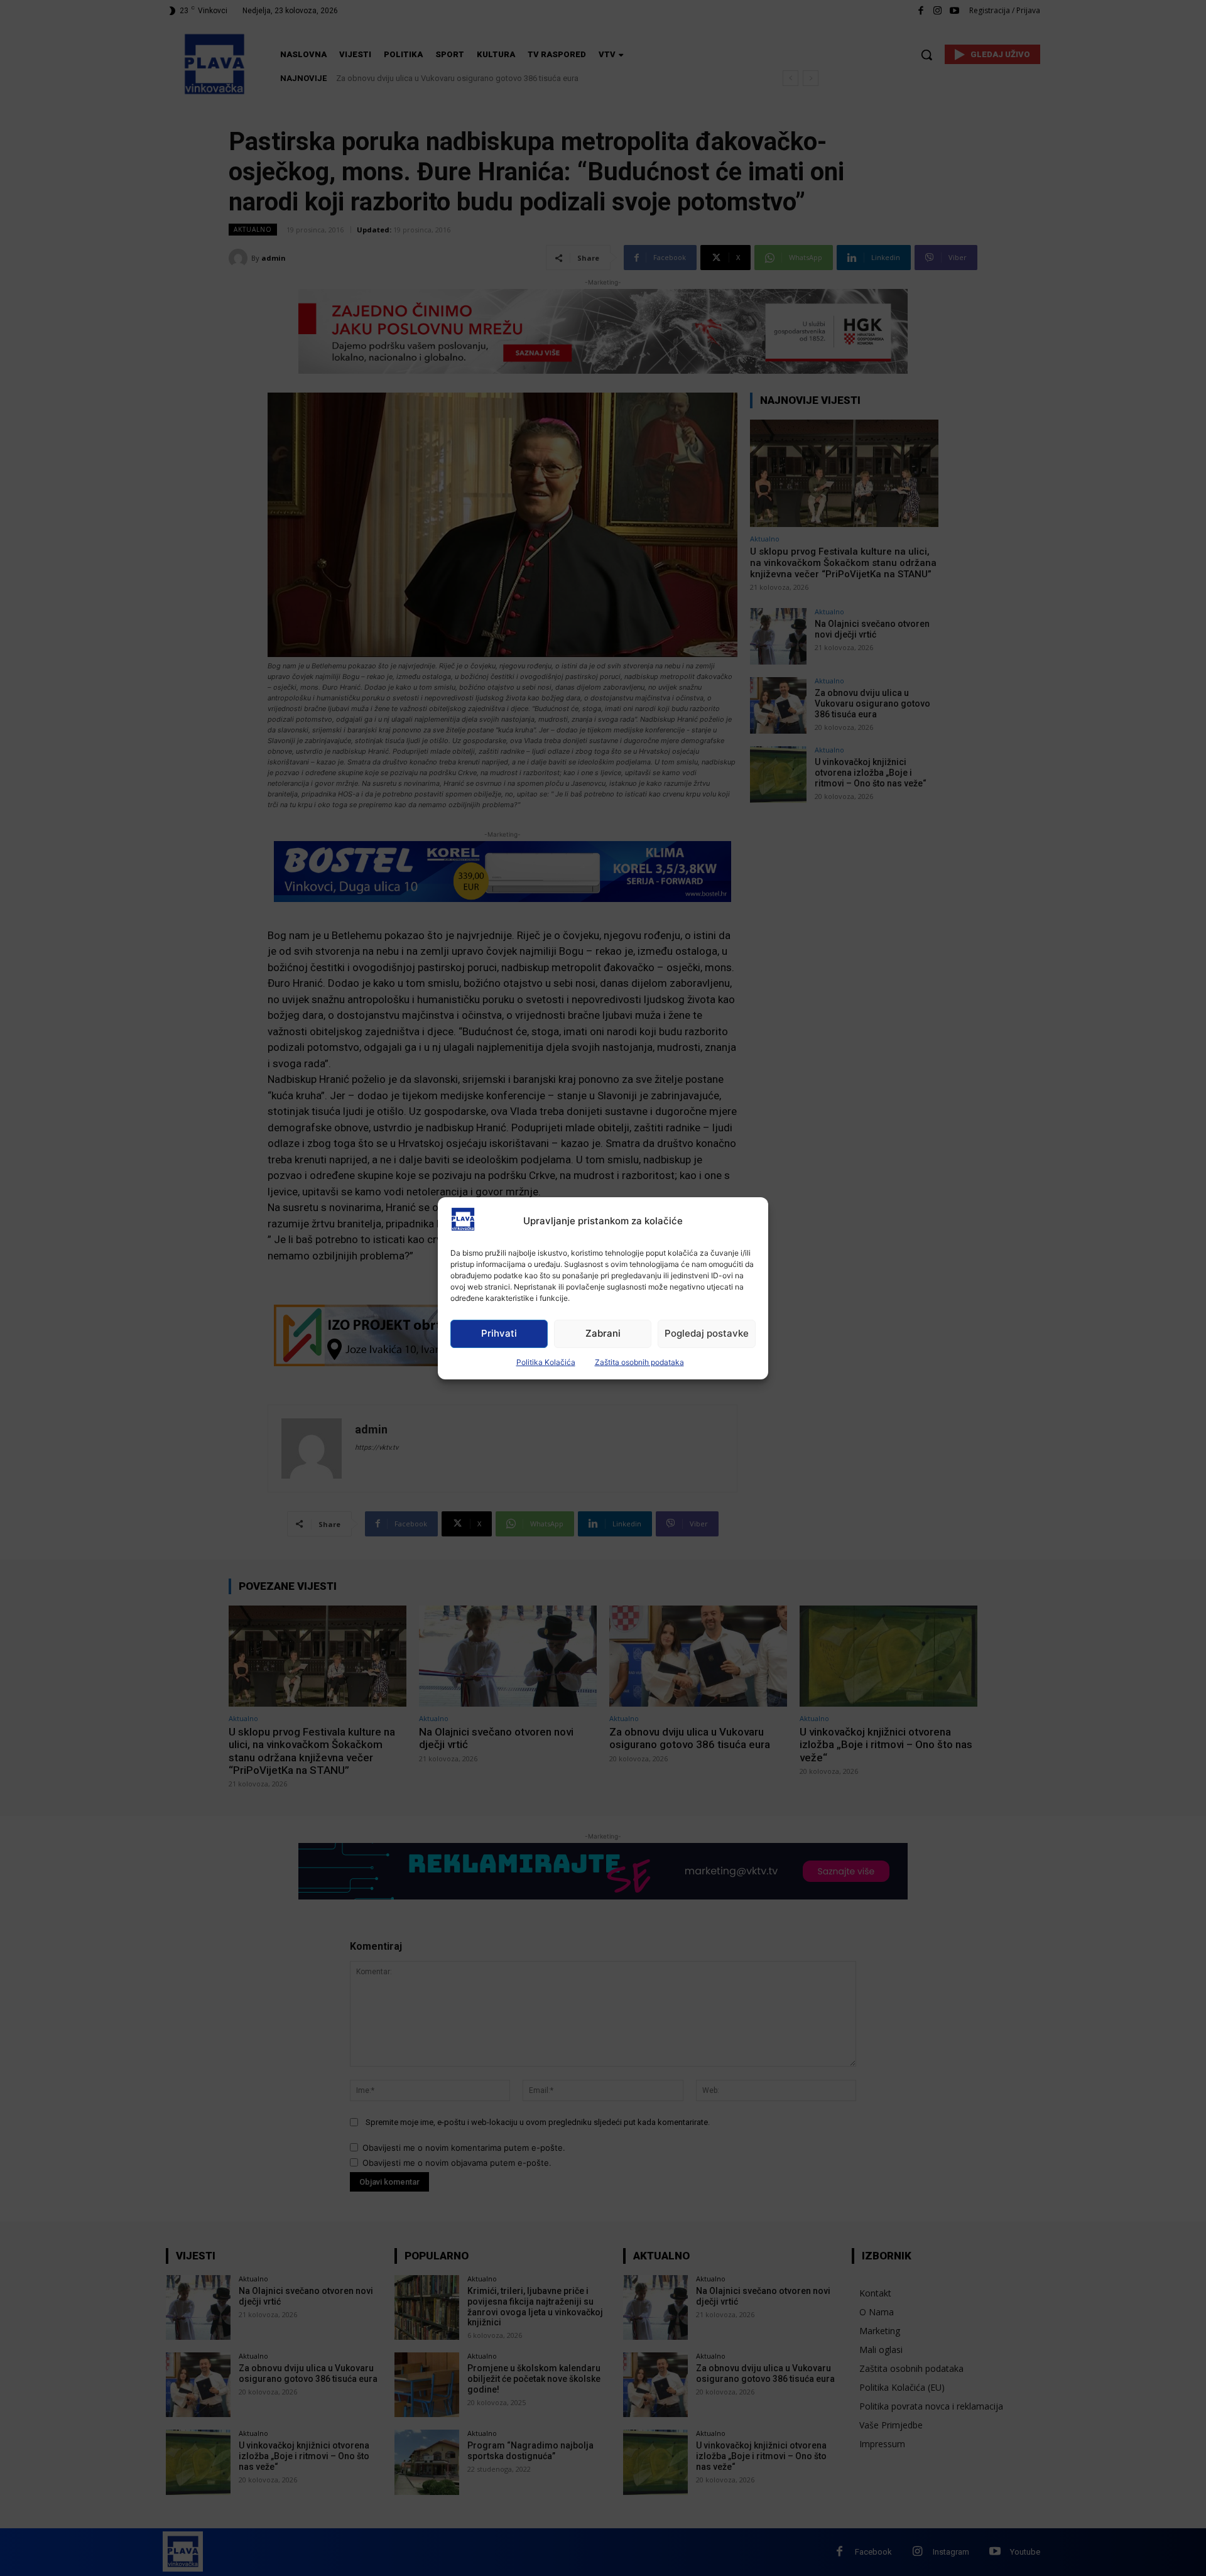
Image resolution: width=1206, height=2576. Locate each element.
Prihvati (499, 1333)
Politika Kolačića (546, 1362)
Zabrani (603, 1333)
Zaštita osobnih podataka (639, 1362)
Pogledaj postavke (707, 1333)
